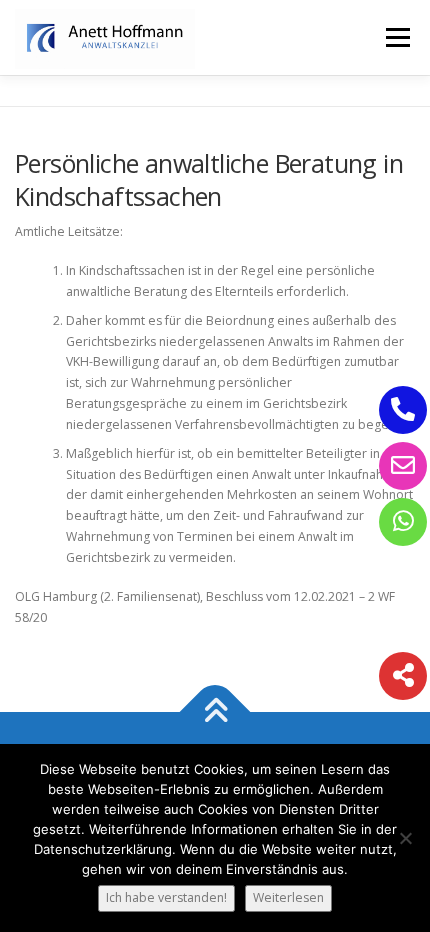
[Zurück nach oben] (215, 711)
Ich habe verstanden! (166, 897)
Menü (396, 37)
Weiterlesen (288, 897)
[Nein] (405, 838)
